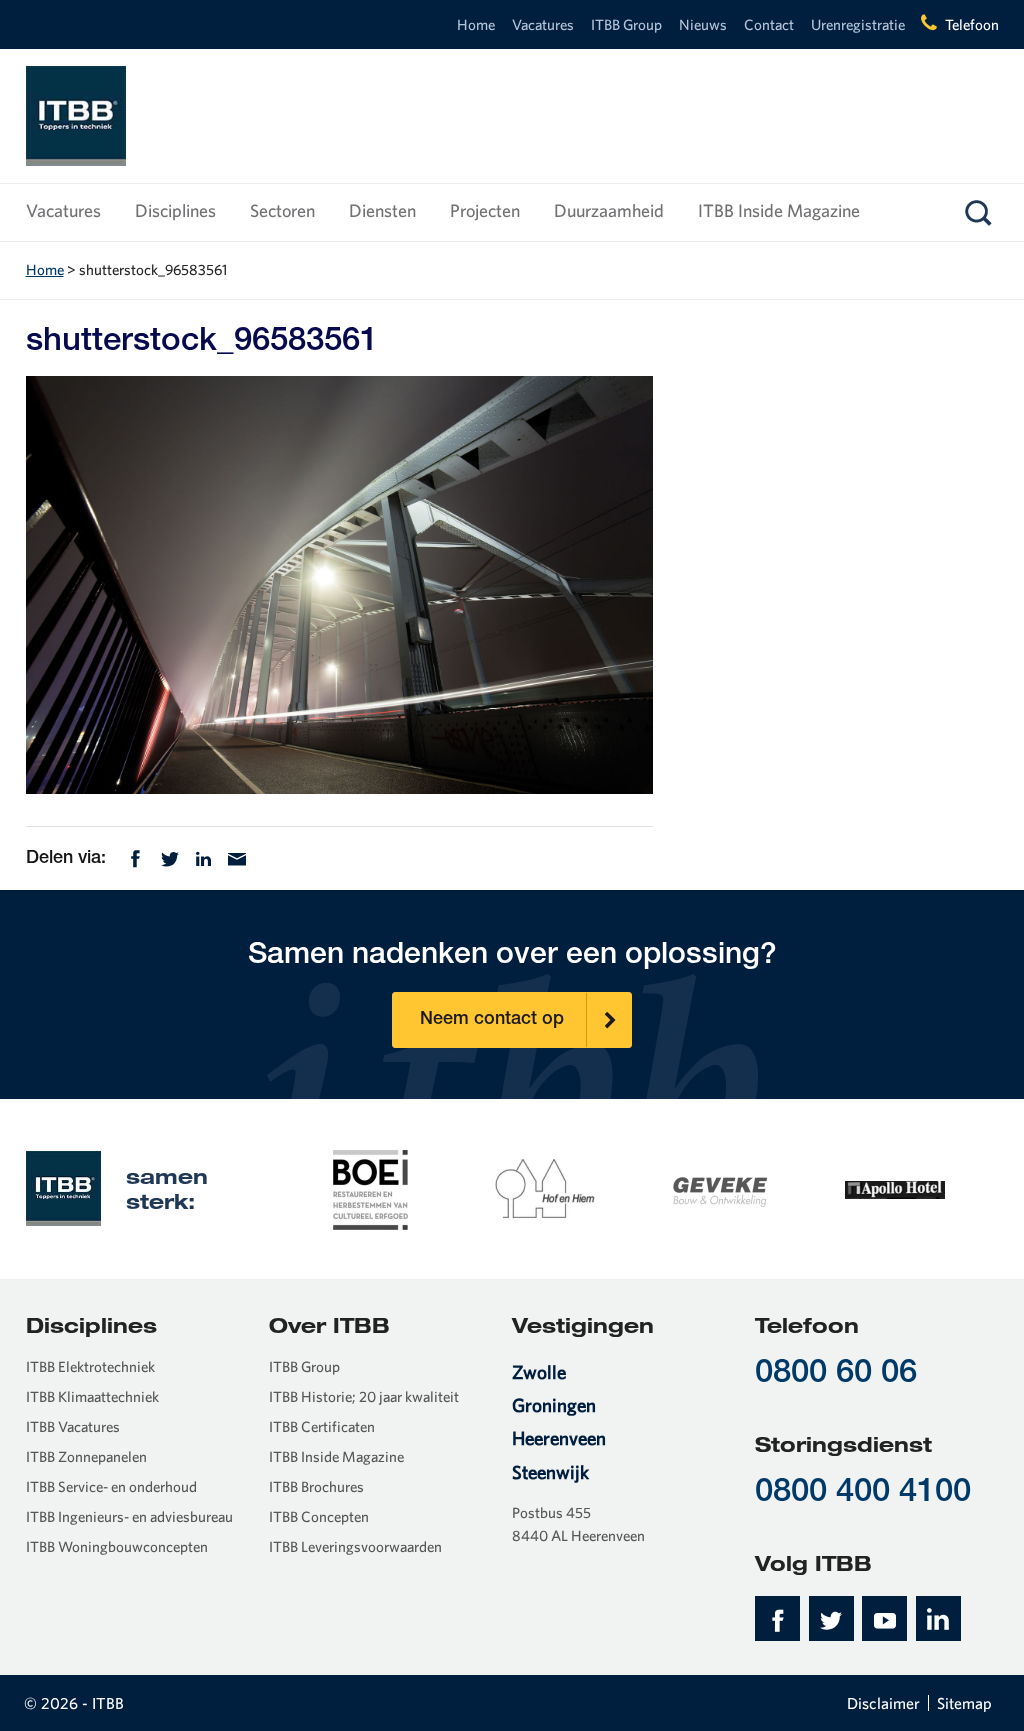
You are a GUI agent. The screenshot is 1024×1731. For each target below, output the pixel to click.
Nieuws (703, 24)
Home (476, 24)
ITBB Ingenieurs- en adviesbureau (129, 1516)
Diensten (382, 210)
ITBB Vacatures (73, 1426)
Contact (769, 24)
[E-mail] (237, 856)
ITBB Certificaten (322, 1426)
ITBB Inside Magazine (779, 210)
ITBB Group (626, 24)
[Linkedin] (203, 856)
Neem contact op (492, 1020)
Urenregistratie (858, 24)
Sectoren (282, 210)
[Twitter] (170, 856)
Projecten (485, 210)
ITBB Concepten (319, 1516)
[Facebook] (135, 856)
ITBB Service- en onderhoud (111, 1486)
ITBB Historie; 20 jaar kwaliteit (364, 1396)
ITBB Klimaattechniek (92, 1396)
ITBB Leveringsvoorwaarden (355, 1546)
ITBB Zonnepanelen (86, 1456)
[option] (370, 1188)
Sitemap (964, 1703)
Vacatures (543, 24)
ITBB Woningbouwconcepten (117, 1546)
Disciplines (175, 210)
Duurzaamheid (609, 210)
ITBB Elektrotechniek (90, 1366)
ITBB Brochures (316, 1486)
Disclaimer (883, 1703)
